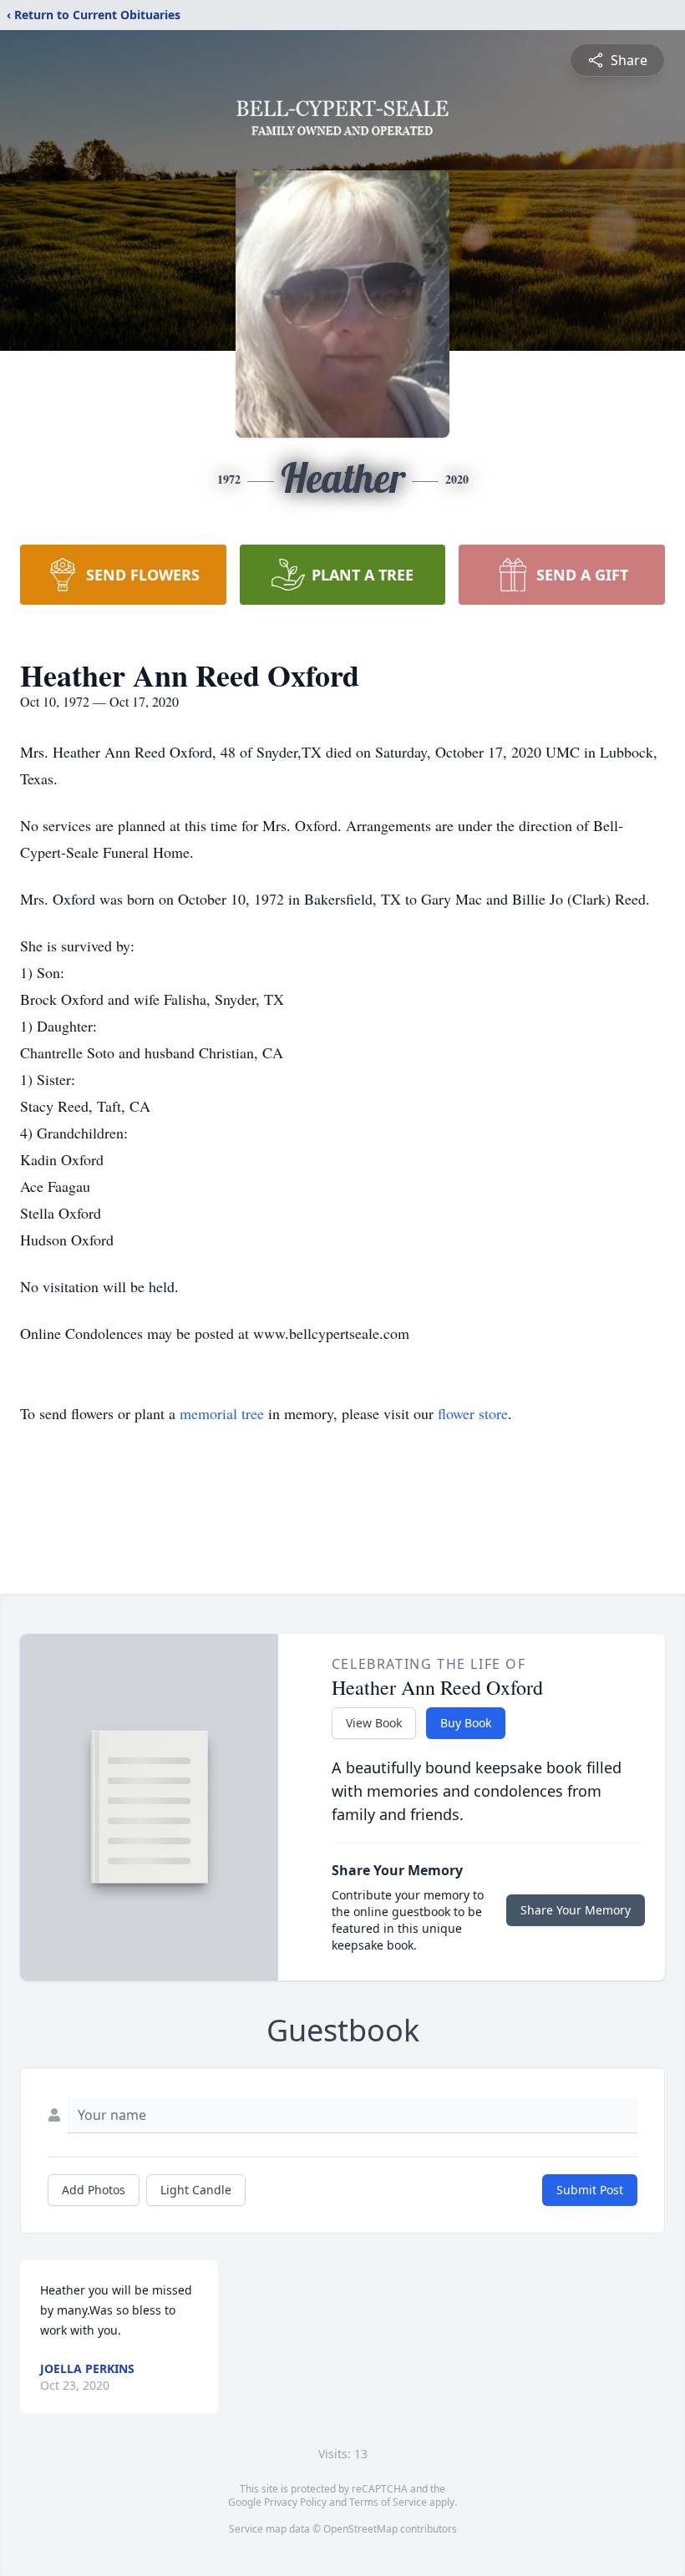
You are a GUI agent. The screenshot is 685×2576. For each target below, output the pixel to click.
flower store (473, 1413)
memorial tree (222, 1413)
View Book (374, 1723)
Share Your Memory (576, 1910)
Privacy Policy (295, 2502)
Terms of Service (388, 2502)
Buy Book (466, 1723)
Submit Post (590, 2190)
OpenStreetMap (360, 2529)
